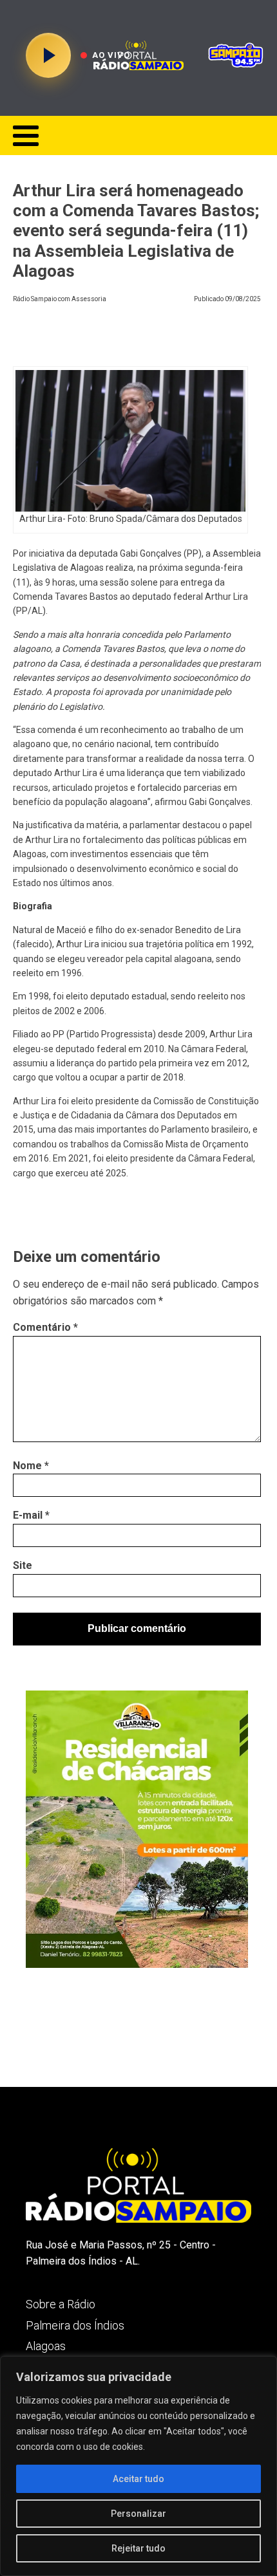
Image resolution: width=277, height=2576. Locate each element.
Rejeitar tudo (138, 2548)
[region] (138, 2466)
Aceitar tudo (138, 2479)
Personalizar (138, 2514)
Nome (31, 1466)
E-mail (31, 1515)
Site (23, 1565)
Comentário (45, 1327)
